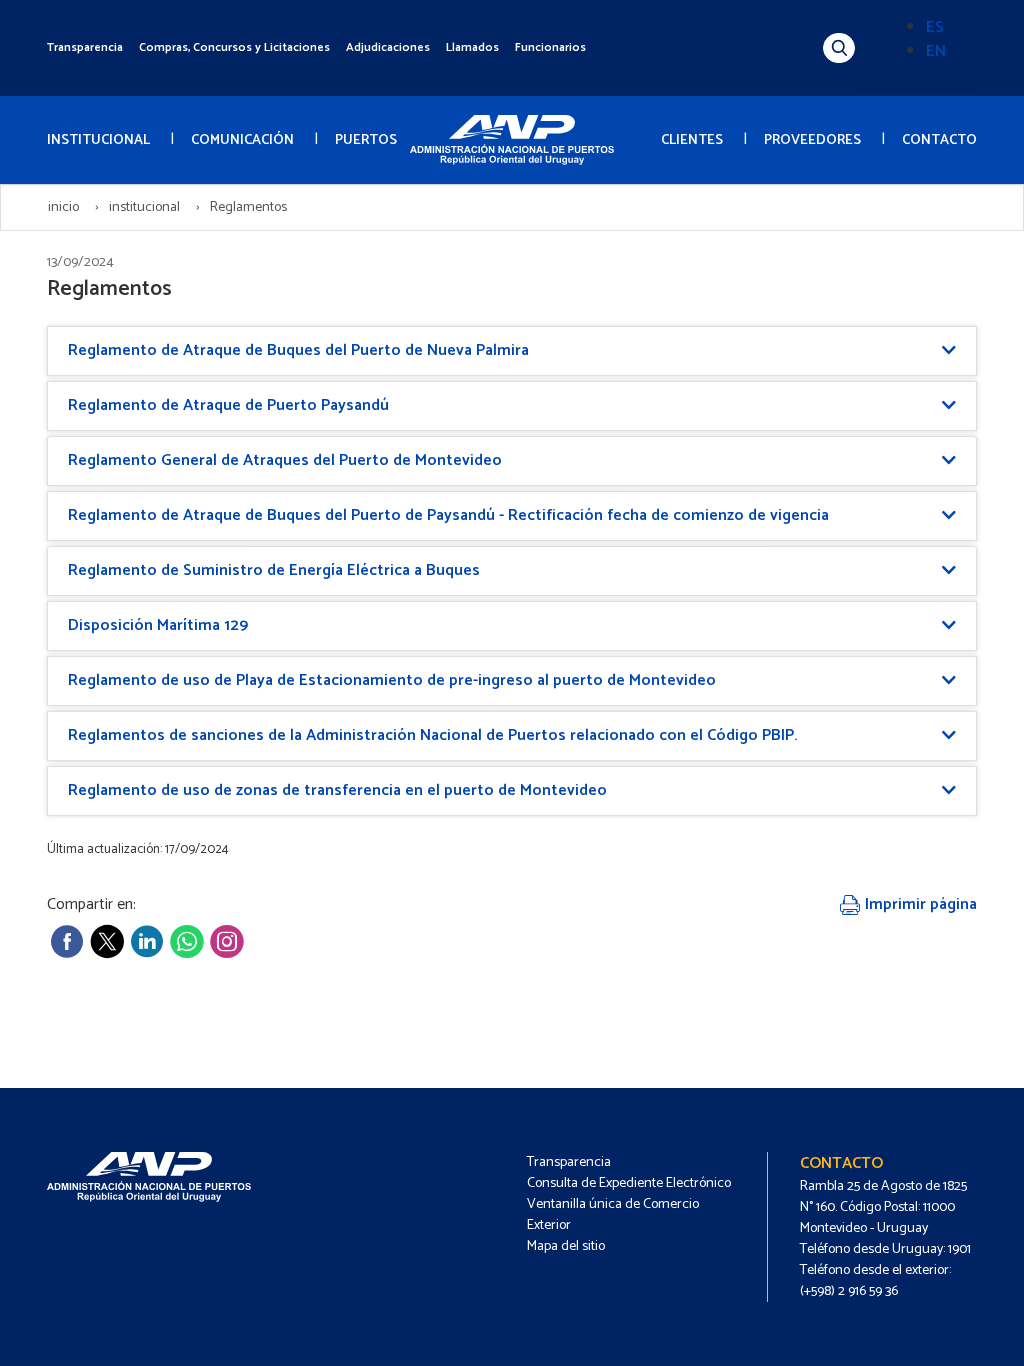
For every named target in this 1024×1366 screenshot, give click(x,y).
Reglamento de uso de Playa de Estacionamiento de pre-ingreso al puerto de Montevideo (392, 680)
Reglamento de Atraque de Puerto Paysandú (228, 405)
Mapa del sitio (566, 1246)
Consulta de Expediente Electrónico (629, 1183)
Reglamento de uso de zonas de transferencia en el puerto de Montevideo (337, 790)
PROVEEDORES (812, 140)
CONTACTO (939, 140)
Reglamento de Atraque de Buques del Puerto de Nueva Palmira (298, 350)
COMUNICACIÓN (242, 140)
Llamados (472, 47)
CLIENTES (692, 140)
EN (936, 51)
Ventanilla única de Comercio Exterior (613, 1215)
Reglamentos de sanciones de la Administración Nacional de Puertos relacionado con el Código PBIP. (432, 735)
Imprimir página (919, 904)
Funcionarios (550, 47)
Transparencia (85, 47)
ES (935, 27)
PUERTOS (366, 140)
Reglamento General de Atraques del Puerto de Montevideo (285, 460)
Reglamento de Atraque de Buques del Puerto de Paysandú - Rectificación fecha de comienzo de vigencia (448, 515)
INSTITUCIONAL (98, 140)
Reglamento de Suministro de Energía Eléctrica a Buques (274, 570)
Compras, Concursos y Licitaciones (234, 47)
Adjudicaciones (388, 47)
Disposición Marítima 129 (158, 625)
